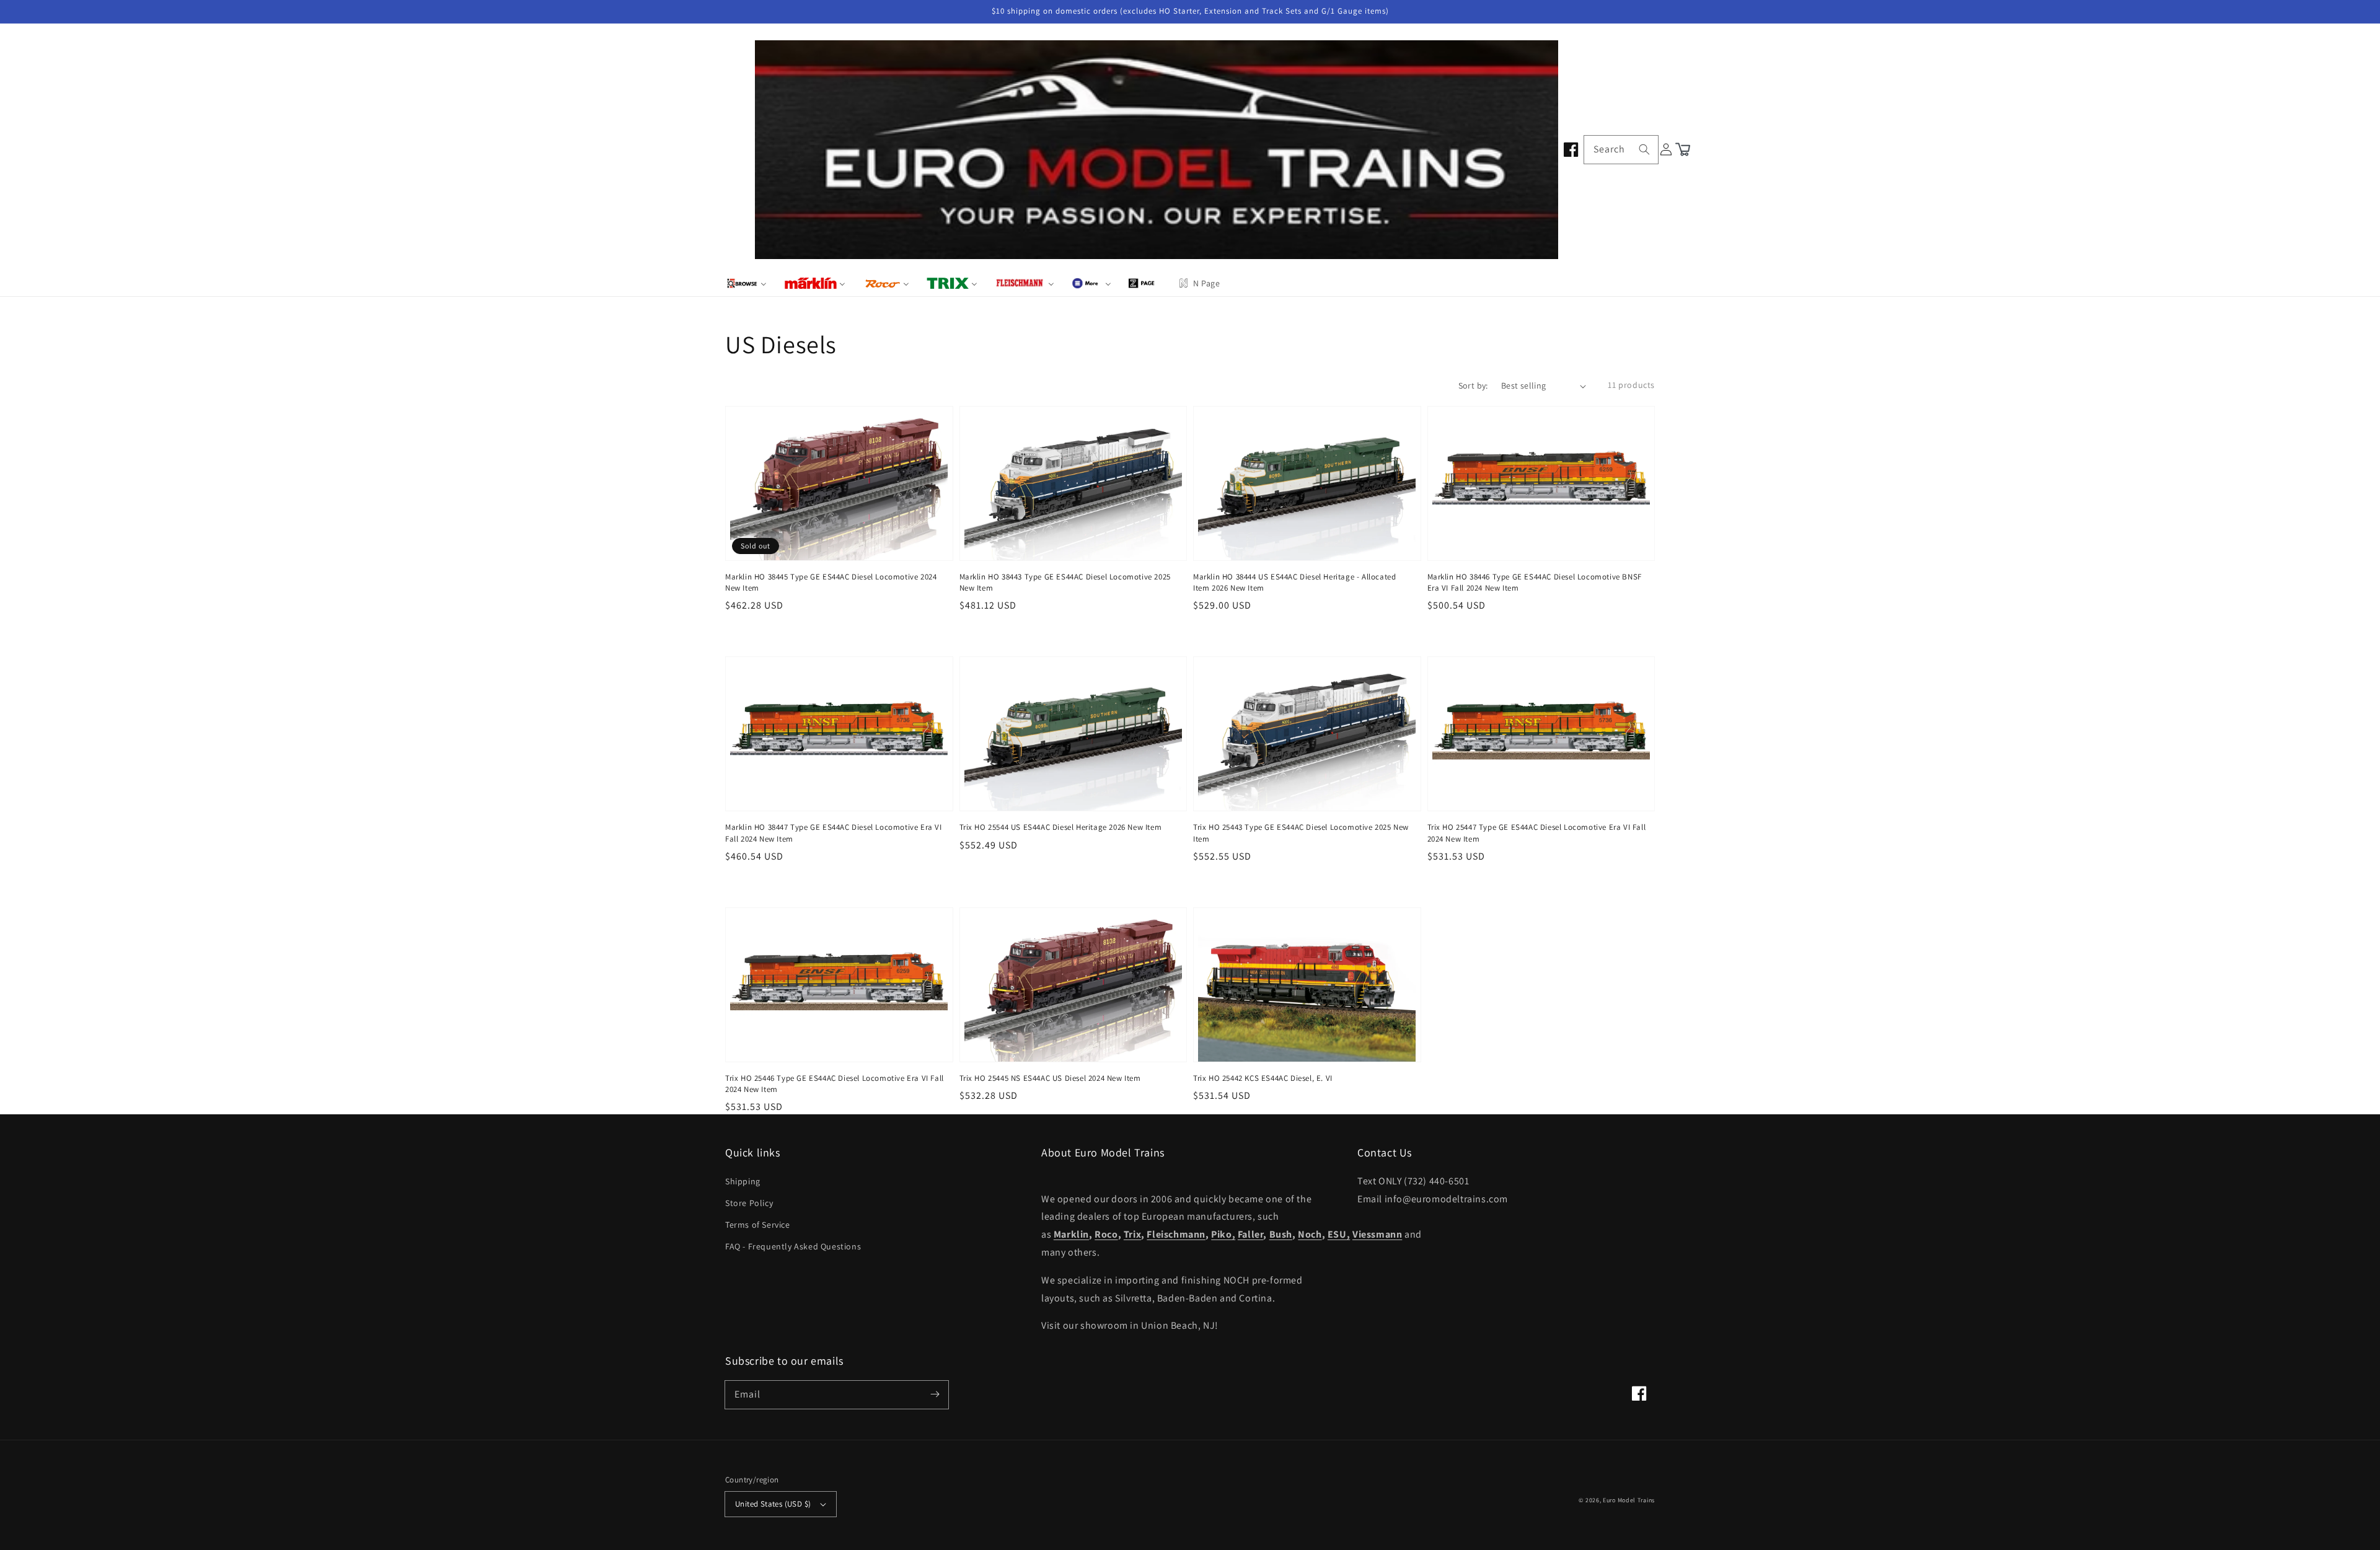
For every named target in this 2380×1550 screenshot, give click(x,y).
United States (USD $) (773, 1504)
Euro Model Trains (1629, 1500)
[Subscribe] (935, 1394)
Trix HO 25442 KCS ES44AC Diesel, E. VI (1263, 1078)
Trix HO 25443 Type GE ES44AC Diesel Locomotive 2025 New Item (1301, 833)
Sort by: (1473, 385)
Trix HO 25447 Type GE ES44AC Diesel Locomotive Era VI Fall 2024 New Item (1537, 833)
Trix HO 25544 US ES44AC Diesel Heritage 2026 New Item (1061, 827)
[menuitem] (747, 283)
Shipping (743, 1181)
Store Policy (749, 1203)
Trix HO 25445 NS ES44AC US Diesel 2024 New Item (1050, 1078)
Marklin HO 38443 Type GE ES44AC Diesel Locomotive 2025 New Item (1065, 582)
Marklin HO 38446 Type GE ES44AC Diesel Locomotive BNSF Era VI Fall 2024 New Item (1535, 582)
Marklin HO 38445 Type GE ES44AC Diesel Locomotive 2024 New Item (831, 582)
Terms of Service (758, 1225)
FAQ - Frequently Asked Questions (793, 1246)
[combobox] (1621, 150)
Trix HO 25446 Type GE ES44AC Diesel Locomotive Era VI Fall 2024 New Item (835, 1084)
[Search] (1644, 149)
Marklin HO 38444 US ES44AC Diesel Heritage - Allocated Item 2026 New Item (1294, 582)
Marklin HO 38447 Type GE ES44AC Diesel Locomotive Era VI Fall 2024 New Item (834, 833)
